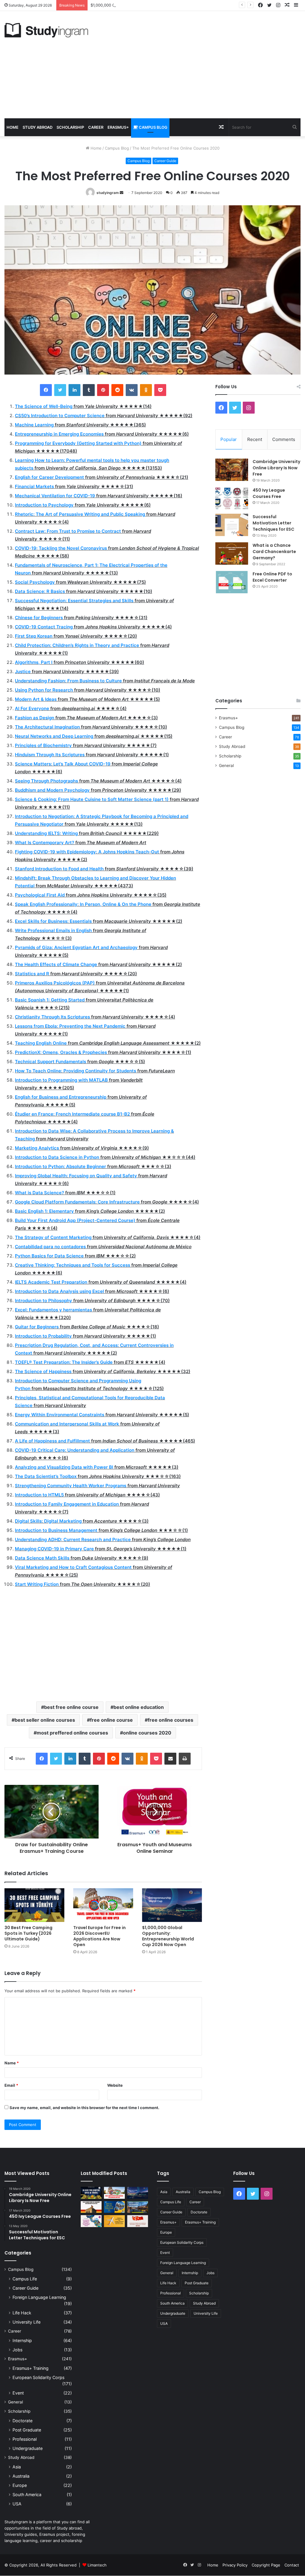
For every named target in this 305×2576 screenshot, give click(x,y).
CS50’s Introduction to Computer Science (60, 416)
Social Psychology (35, 582)
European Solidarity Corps (38, 2377)
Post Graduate (27, 2430)
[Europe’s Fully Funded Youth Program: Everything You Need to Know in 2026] (114, 2207)
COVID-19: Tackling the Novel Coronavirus (61, 548)
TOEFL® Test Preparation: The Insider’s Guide (64, 1362)
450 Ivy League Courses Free (269, 493)
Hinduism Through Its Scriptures (50, 755)
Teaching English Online (41, 1043)
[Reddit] (117, 390)
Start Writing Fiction (37, 1584)
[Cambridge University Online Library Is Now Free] (232, 470)
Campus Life (25, 2279)
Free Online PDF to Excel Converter (272, 577)
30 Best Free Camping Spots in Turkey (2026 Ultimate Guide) (28, 1933)
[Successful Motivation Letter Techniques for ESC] (232, 525)
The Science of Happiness (43, 1371)
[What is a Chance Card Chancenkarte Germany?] (232, 553)
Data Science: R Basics (40, 591)
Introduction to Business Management (56, 1530)
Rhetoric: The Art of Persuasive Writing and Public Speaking (80, 514)
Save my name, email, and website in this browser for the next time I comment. (84, 2108)
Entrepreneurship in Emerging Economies (59, 434)
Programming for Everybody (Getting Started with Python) (78, 443)
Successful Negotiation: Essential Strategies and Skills (74, 601)
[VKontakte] (132, 390)
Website (115, 2085)
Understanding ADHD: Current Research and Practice (73, 1539)
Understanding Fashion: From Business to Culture (68, 681)
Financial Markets (34, 486)
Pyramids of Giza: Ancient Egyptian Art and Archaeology (76, 947)
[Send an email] (122, 193)
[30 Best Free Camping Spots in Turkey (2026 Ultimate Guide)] (34, 1905)
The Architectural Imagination (47, 727)
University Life (27, 2322)
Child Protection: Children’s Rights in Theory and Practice (77, 645)
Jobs (17, 2350)
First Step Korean (34, 636)
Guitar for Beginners (37, 1327)
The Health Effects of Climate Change (56, 964)
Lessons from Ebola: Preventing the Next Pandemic (70, 1026)
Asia (17, 2467)
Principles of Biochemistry (43, 745)
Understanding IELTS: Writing (46, 833)
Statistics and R (32, 974)
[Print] (185, 1759)
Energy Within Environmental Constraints (60, 1415)
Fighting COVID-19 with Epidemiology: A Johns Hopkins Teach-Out (87, 852)
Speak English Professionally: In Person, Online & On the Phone (83, 904)
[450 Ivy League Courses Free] (232, 498)
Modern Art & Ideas (36, 699)
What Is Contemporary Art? (45, 843)
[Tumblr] (89, 390)
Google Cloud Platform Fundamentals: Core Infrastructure (77, 1202)
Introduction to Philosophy (43, 1301)
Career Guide (165, 161)
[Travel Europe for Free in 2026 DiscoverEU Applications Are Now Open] (103, 1905)
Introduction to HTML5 (39, 1495)
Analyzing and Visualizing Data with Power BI (64, 1467)
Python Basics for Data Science (49, 1256)
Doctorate (22, 2421)
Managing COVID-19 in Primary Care (54, 1549)
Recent (255, 439)
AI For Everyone (32, 708)
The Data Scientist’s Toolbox (46, 1476)
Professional (25, 2439)
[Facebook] (46, 390)
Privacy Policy (235, 2565)
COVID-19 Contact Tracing (44, 627)
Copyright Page (266, 2565)
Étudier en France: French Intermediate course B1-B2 (72, 1114)
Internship (22, 2340)
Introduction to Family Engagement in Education (67, 1504)
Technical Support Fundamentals (50, 1062)
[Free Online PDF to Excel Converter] (232, 582)
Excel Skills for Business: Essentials (53, 921)
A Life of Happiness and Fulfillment (52, 1441)
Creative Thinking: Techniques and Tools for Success (73, 1265)
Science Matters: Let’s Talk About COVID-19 (63, 764)
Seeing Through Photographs (46, 781)
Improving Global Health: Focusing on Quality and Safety (76, 1176)
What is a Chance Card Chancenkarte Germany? (274, 552)
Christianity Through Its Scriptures (52, 1017)
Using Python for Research (44, 690)
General (226, 765)
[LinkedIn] (74, 390)
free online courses (171, 1720)
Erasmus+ (118, 127)
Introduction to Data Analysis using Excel (59, 1291)
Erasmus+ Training (31, 2368)
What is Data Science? (39, 1193)
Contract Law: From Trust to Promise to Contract (68, 531)
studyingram (108, 193)
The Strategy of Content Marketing (53, 1237)
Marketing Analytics (37, 1148)
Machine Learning (34, 425)
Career (96, 127)
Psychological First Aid (40, 895)
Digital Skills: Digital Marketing (48, 1521)
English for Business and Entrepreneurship (61, 1097)
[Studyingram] (46, 30)
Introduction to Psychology (44, 505)
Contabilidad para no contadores (50, 1247)
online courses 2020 (147, 1733)
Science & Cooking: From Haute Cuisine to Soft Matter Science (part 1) (92, 799)
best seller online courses (45, 1720)
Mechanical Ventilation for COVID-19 (55, 496)
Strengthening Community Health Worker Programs (71, 1486)
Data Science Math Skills (42, 1558)
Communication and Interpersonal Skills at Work (67, 1424)
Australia (21, 2476)
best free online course (71, 1707)
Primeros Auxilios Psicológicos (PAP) (55, 983)
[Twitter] (60, 390)
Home (13, 127)
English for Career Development (49, 477)
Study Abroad (38, 127)
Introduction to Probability (43, 1336)
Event (18, 2393)
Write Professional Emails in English (53, 930)
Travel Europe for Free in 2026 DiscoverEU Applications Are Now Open (99, 1936)
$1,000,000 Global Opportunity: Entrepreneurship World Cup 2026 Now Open (163, 5)
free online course (111, 1720)
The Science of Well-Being (44, 406)
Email (11, 2085)
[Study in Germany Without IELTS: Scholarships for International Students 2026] (91, 2207)
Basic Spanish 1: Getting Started (50, 1000)
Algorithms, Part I (34, 662)
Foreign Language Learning (39, 2297)
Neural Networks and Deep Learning (54, 736)
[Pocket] (160, 390)
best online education (139, 1707)
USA (17, 2504)
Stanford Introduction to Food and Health (59, 869)
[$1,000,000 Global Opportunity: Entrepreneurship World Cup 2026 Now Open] (172, 1905)
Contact (292, 2565)
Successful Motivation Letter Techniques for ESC (273, 523)
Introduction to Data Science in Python (57, 1157)
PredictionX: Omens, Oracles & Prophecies (61, 1052)
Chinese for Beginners (39, 618)
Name (12, 2063)
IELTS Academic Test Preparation (51, 1282)
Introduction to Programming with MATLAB (61, 1080)
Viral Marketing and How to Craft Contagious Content (73, 1567)
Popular (229, 439)
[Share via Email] (170, 1759)
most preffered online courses (72, 1733)
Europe (20, 2485)
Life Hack (22, 2313)
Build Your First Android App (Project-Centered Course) (75, 1220)
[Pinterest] (103, 390)
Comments (284, 439)
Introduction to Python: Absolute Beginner (60, 1166)
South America (27, 2495)
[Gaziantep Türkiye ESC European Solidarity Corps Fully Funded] (138, 2221)
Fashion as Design (35, 718)
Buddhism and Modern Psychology (52, 790)
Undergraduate (28, 2448)
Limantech (97, 2565)
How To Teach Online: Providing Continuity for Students (76, 1071)
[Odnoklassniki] (146, 390)
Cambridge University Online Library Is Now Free (276, 468)
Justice (23, 671)
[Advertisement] (203, 65)
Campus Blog (153, 127)
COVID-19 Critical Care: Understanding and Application (75, 1450)
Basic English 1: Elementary (44, 1211)
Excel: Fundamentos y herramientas (53, 1310)
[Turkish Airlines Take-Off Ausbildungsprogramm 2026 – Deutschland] (114, 2221)
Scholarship (70, 127)
